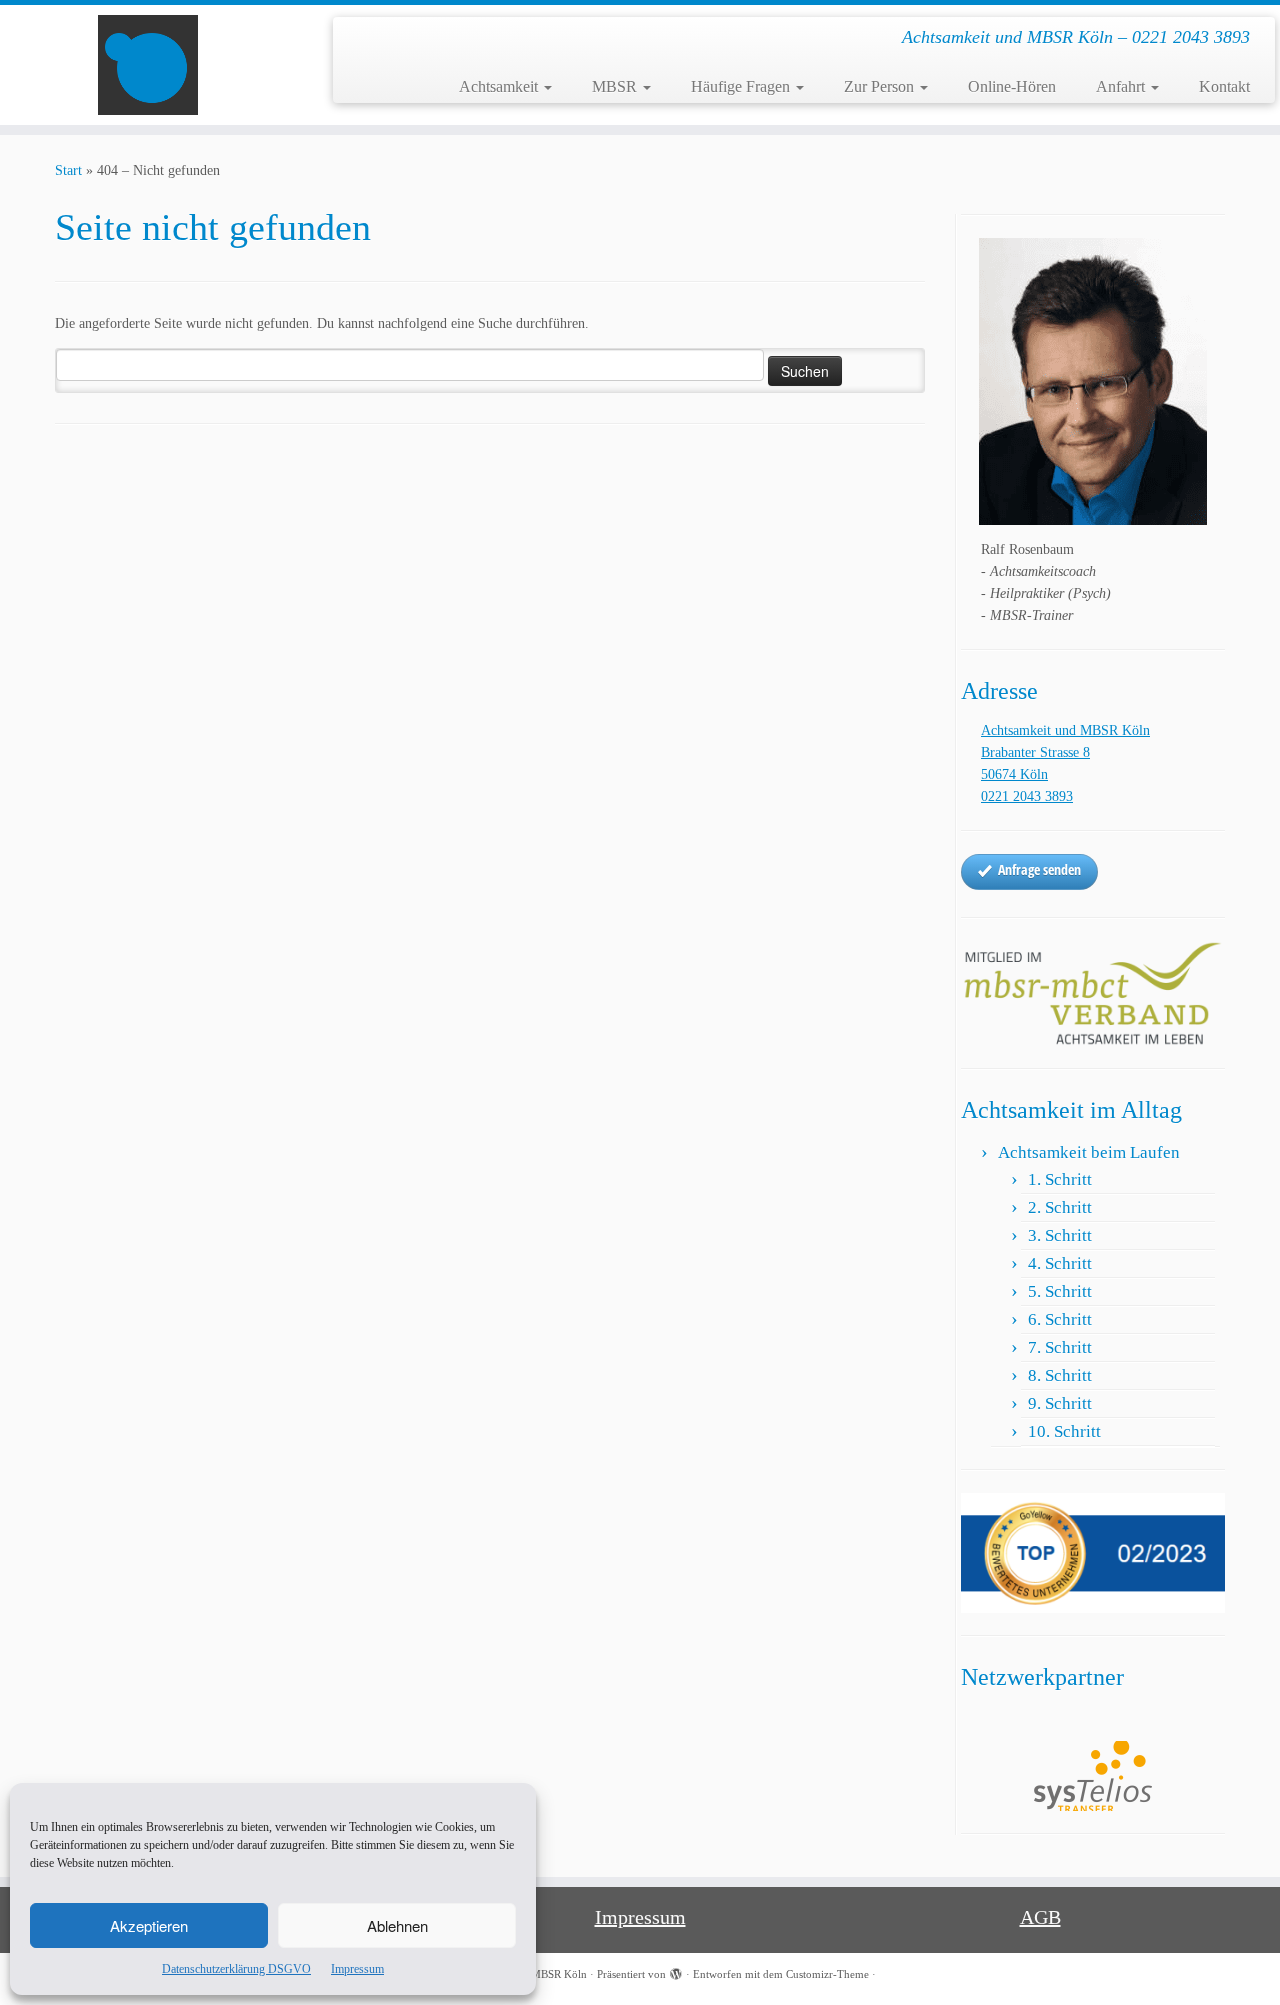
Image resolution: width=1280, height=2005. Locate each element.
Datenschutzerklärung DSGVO (236, 1969)
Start (68, 170)
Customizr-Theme (827, 1974)
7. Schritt (1060, 1347)
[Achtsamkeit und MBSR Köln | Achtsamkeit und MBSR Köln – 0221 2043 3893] (147, 65)
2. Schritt (1060, 1207)
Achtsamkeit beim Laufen (1089, 1152)
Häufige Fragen (742, 86)
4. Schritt (1060, 1263)
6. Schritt (1060, 1319)
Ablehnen (397, 1925)
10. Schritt (1064, 1431)
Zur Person (881, 86)
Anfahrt (1122, 86)
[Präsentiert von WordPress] (676, 1971)
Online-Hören (1012, 86)
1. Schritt (1060, 1179)
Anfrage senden (1039, 869)
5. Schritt (1060, 1291)
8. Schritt (1060, 1375)
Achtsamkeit (500, 86)
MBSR (616, 86)
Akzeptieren (149, 1925)
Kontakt (1224, 86)
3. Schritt (1060, 1235)
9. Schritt (1060, 1403)
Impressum (357, 1969)
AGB (1040, 1917)
